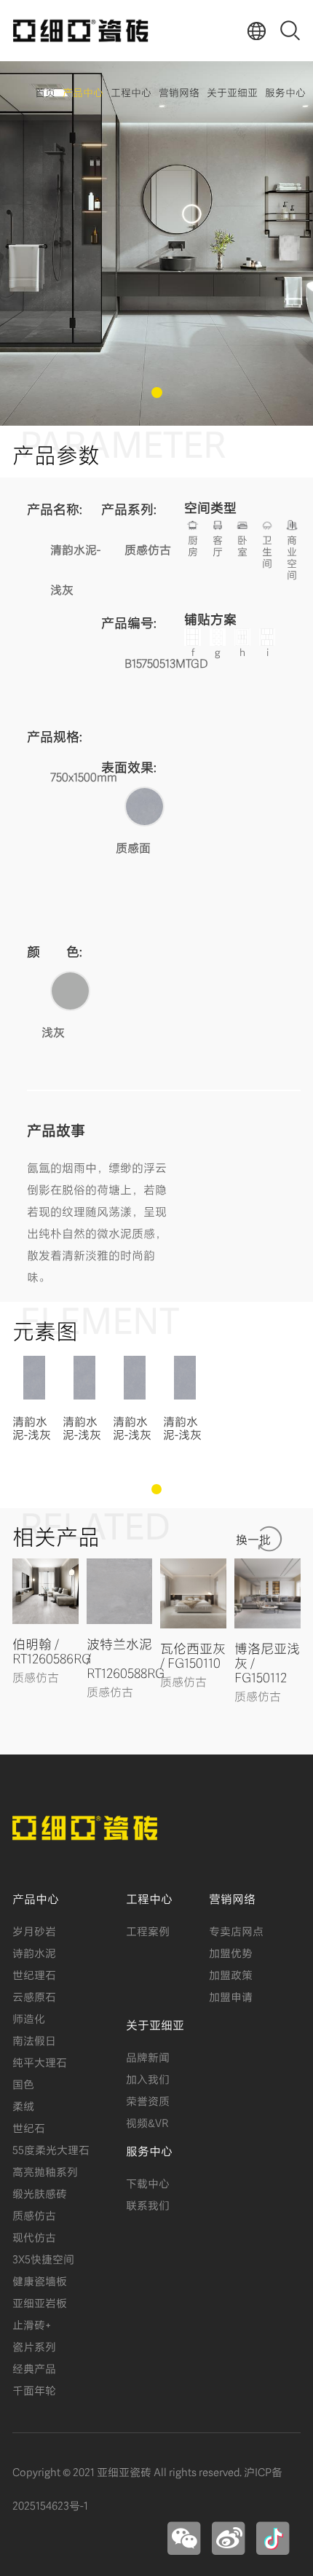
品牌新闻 (148, 2056)
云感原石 (34, 1996)
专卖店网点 (236, 1930)
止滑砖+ (32, 2324)
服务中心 (285, 91)
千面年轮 (34, 2389)
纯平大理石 (40, 2061)
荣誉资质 (148, 2100)
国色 (23, 2083)
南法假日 (34, 2040)
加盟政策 (231, 1974)
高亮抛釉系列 (45, 2171)
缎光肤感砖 (40, 2193)
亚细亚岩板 (40, 2302)
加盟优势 (231, 1952)
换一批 (253, 1538)
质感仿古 (34, 2214)
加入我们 (148, 2078)
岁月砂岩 (34, 1930)
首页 (45, 91)
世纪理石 (34, 1974)
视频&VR (147, 2122)
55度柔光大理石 (51, 2149)
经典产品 (34, 2368)
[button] (157, 393)
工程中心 (131, 91)
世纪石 (29, 2127)
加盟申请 (231, 1996)
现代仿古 (34, 2236)
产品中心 (83, 91)
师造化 (29, 2018)
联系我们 (148, 2204)
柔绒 (23, 2105)
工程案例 (148, 1930)
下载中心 (148, 2182)
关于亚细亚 (232, 91)
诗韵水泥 (34, 1952)
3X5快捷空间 (43, 2258)
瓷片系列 (34, 2346)
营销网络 (179, 91)
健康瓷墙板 (40, 2280)
